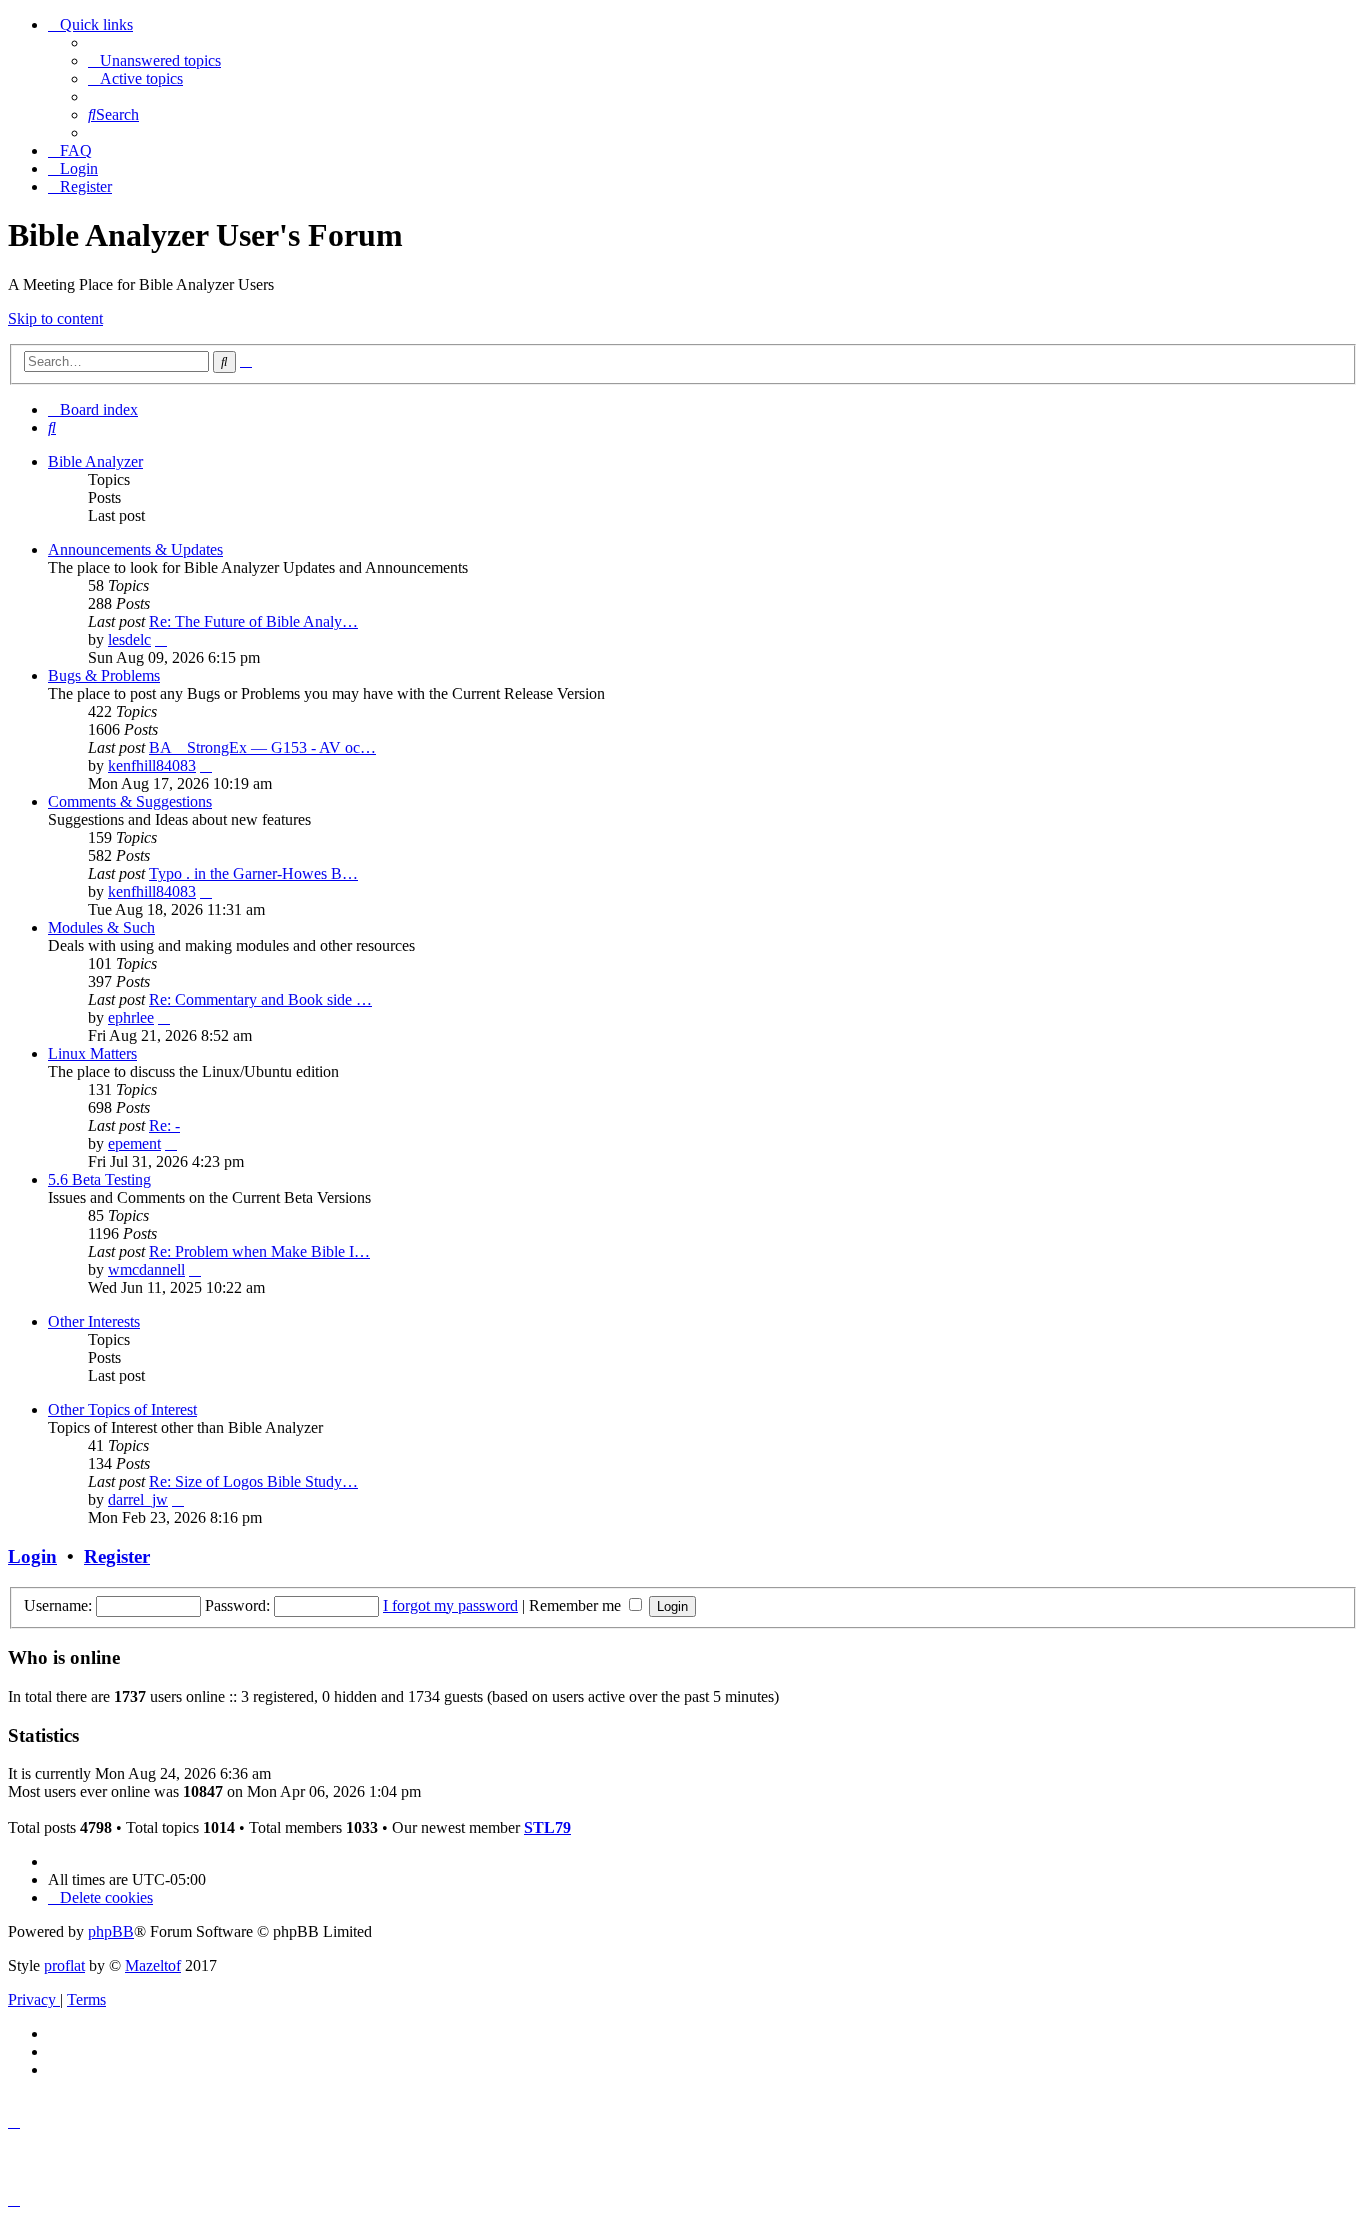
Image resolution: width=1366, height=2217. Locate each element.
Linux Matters (92, 1053)
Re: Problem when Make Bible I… (259, 1251)
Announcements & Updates (135, 549)
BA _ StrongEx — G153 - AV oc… (262, 747)
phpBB (111, 1931)
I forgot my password (450, 1605)
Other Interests (94, 1321)
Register (117, 1556)
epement (134, 1143)
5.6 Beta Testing (99, 1179)
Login (32, 1556)
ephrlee (131, 1017)
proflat (64, 1965)
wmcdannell (146, 1269)
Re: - (164, 1125)
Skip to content (55, 318)
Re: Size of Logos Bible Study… (253, 1481)
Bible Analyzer (95, 461)
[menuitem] (154, 60)
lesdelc (129, 639)
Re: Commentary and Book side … (260, 999)
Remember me (577, 1605)
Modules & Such (101, 927)
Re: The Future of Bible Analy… (253, 621)
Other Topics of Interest (122, 1409)
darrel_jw (138, 1499)
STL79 (547, 1827)
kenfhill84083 (152, 765)
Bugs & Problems (104, 675)
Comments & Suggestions (130, 801)
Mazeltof (153, 1965)
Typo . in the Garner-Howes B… (253, 873)
